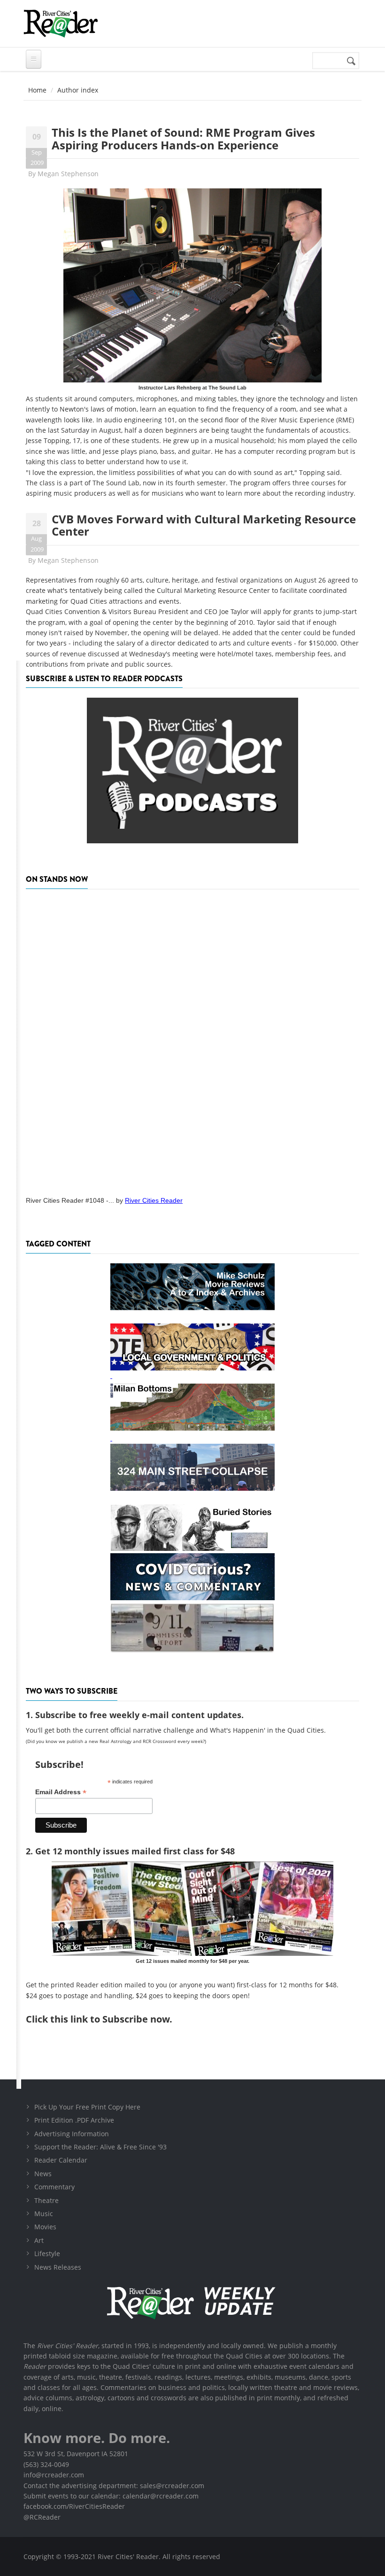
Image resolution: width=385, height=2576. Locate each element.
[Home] (61, 23)
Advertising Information (72, 2134)
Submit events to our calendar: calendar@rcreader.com (111, 2496)
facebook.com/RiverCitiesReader (74, 2506)
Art (39, 2240)
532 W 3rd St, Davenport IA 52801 (76, 2454)
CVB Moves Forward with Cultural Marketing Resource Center (204, 525)
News (43, 2174)
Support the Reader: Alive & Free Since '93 (100, 2147)
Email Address (61, 1792)
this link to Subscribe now (110, 2019)
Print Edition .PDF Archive (74, 2120)
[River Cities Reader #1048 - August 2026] (192, 1040)
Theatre (46, 2200)
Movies (45, 2227)
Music (44, 2214)
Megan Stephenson (68, 174)
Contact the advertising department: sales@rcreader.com (114, 2486)
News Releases (58, 2267)
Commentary (54, 2187)
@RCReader (42, 2517)
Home (37, 90)
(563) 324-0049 (46, 2464)
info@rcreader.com (54, 2475)
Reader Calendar (61, 2160)
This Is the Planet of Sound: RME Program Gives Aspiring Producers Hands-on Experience (183, 138)
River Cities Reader (154, 1200)
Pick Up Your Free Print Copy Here (87, 2107)
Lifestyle (47, 2253)
